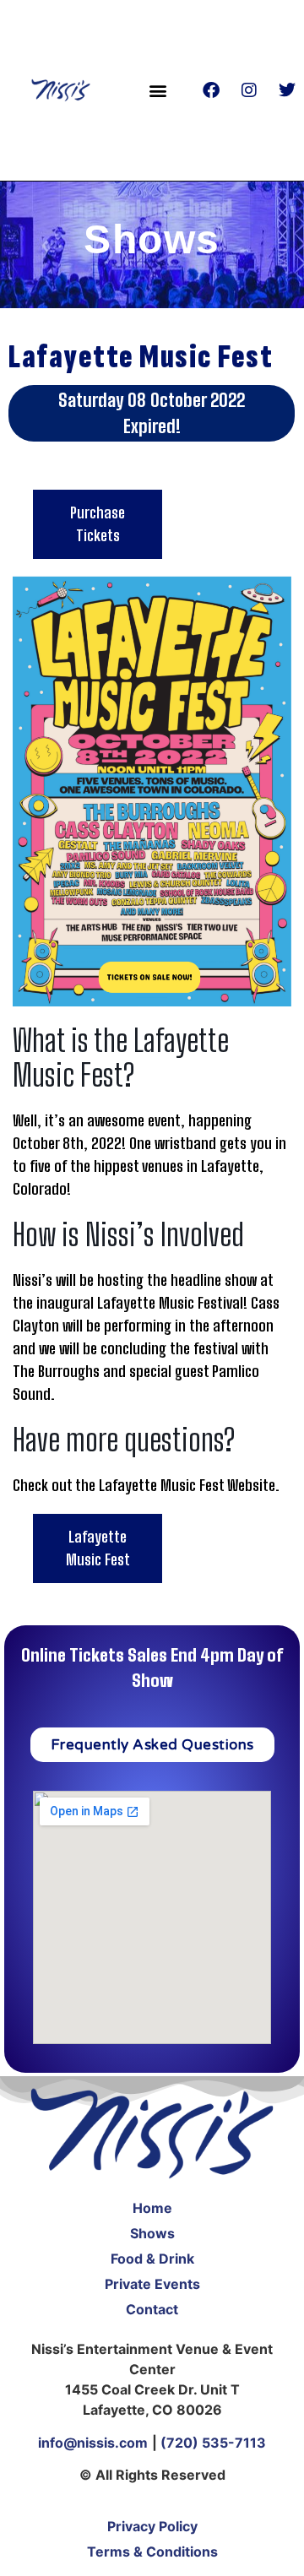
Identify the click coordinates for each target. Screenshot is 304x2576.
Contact (152, 2309)
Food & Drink (152, 2259)
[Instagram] (249, 90)
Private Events (152, 2284)
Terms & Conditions (152, 2552)
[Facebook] (211, 90)
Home (152, 2208)
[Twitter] (287, 90)
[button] (158, 90)
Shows (152, 2233)
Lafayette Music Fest (98, 1548)
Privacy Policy (152, 2526)
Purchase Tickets (98, 524)
